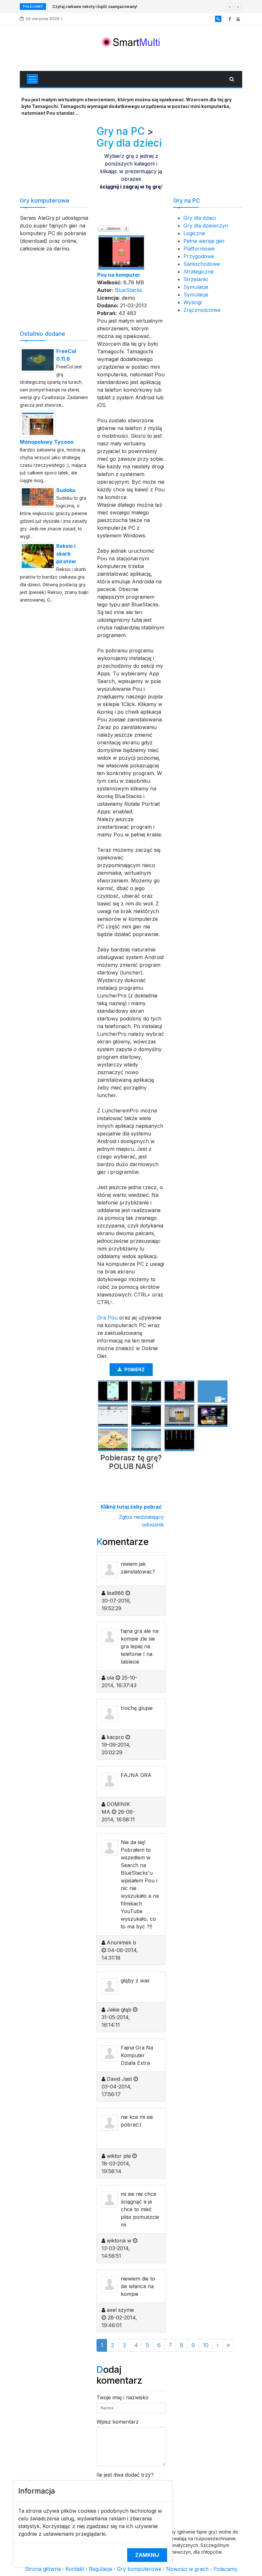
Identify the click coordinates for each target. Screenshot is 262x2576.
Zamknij (147, 2555)
